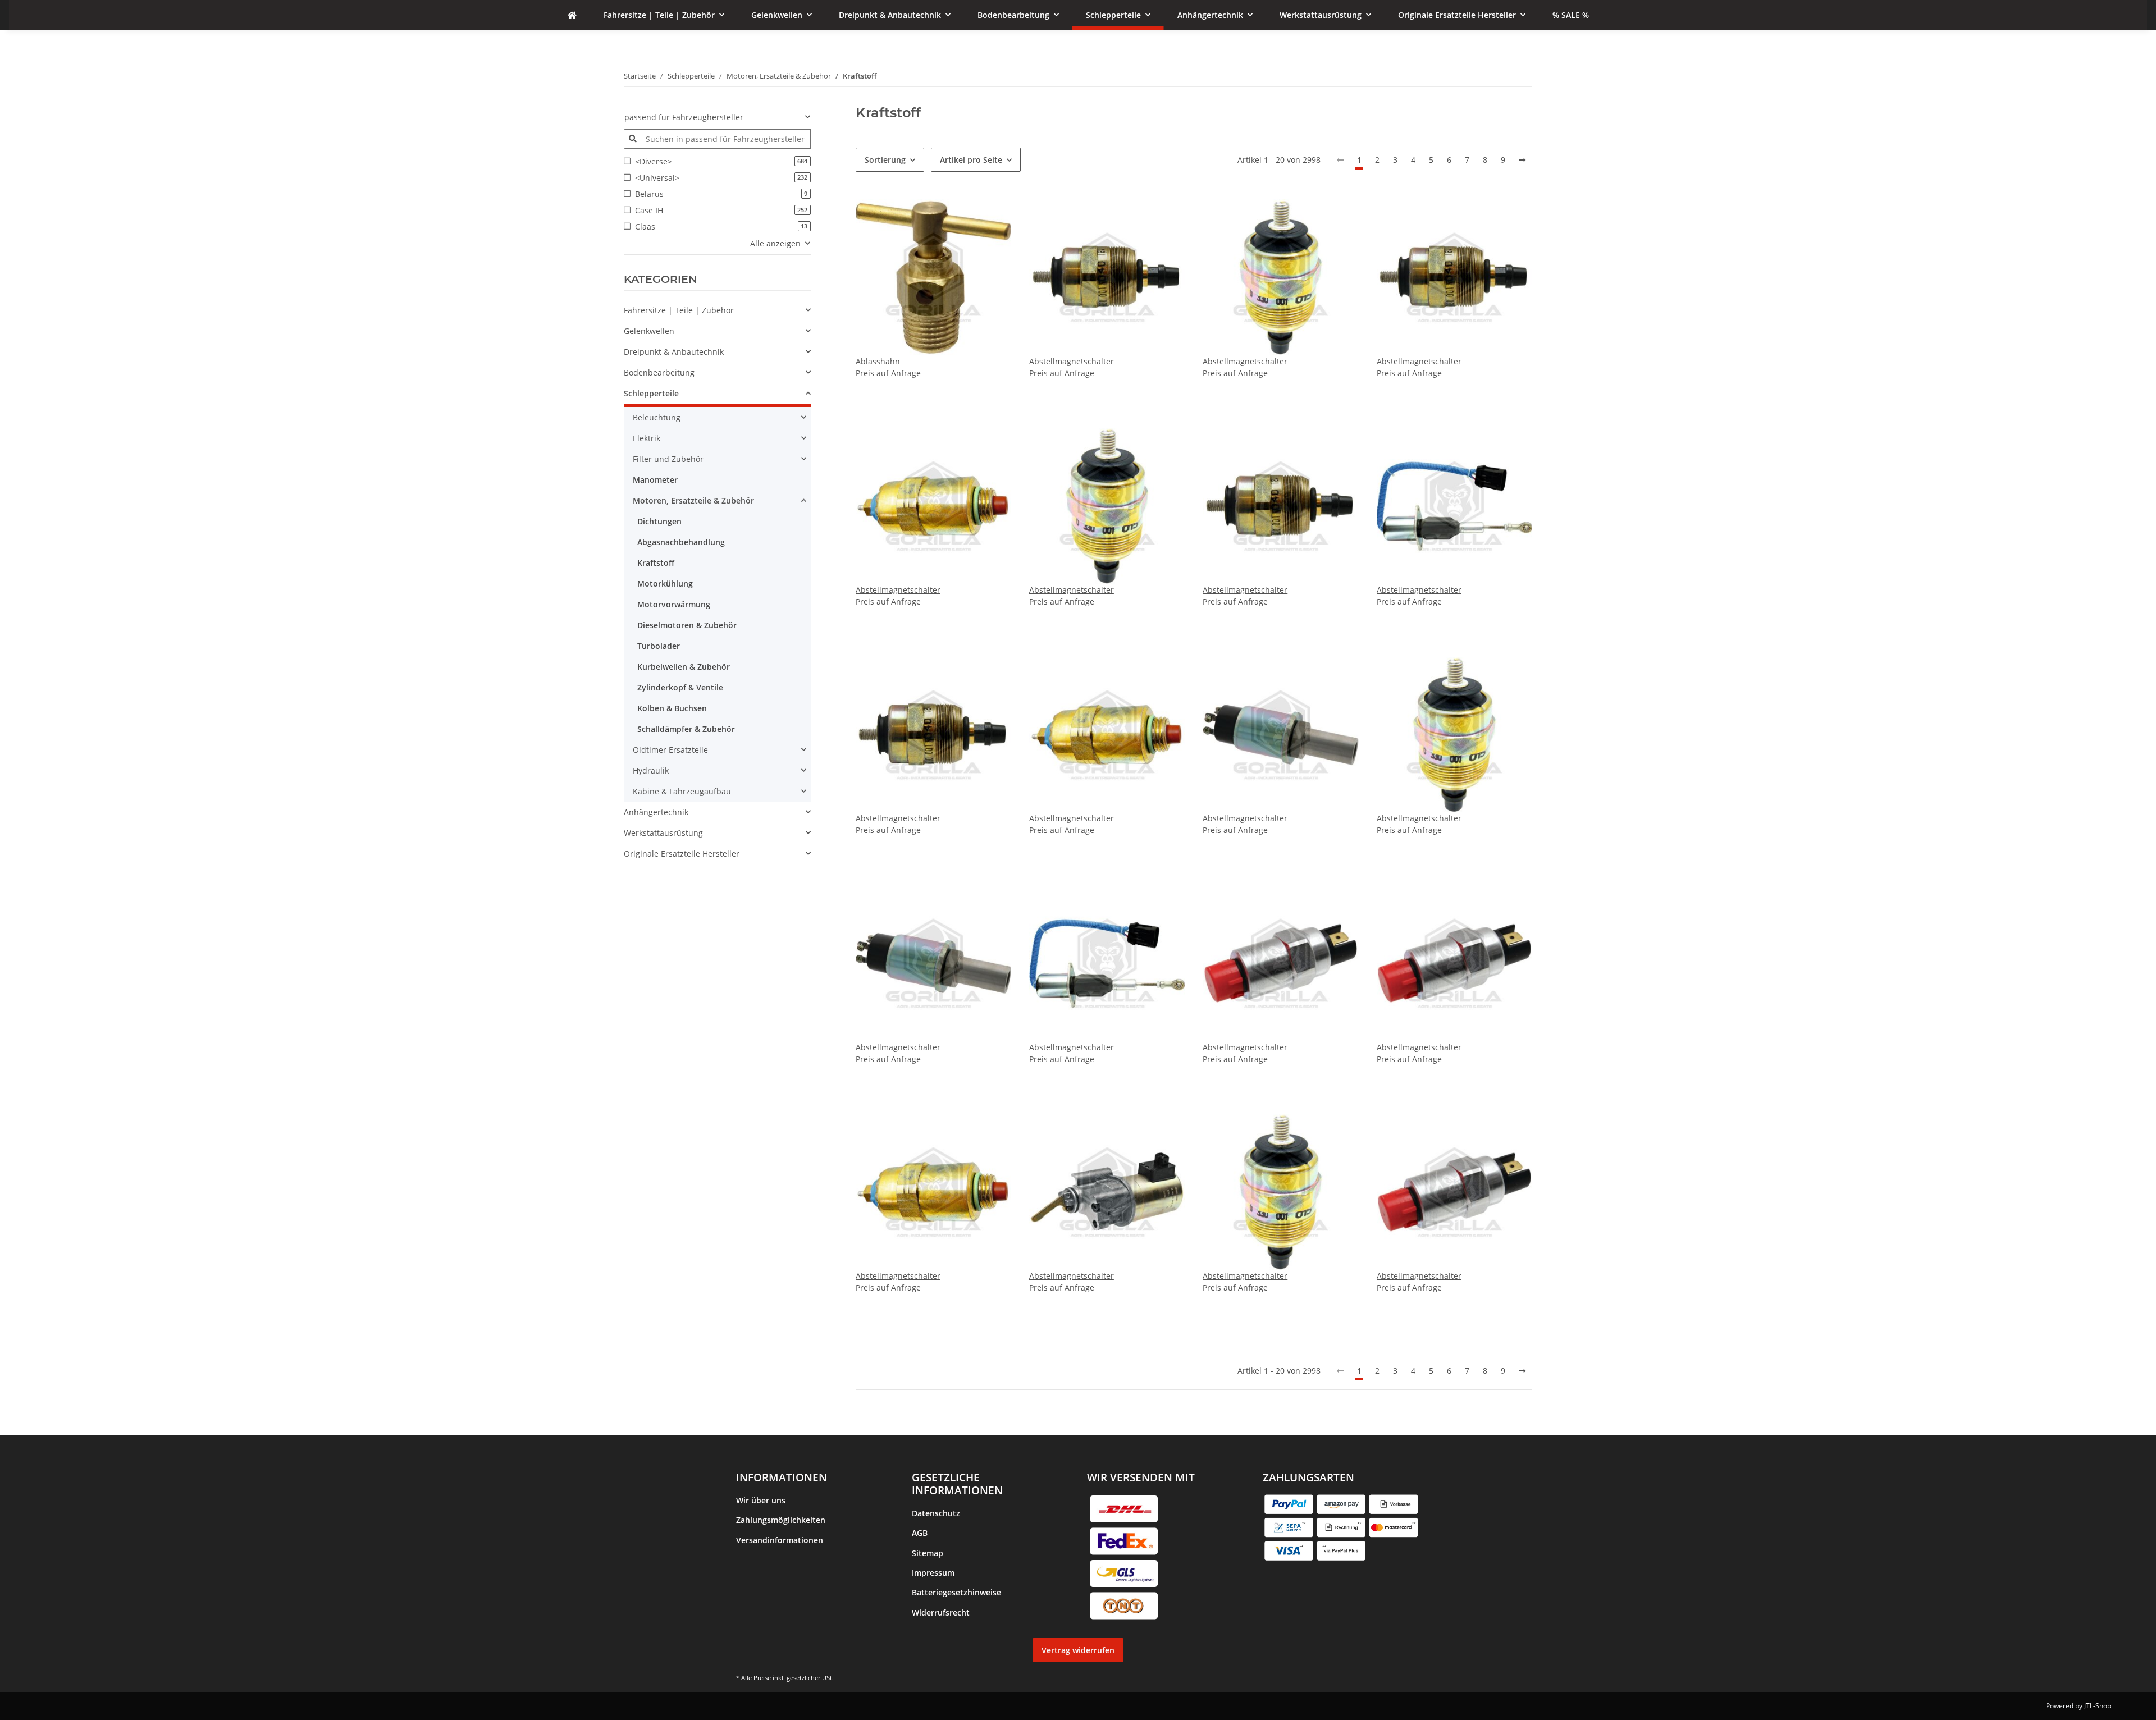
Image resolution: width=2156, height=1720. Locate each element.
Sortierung (885, 160)
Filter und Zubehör (668, 459)
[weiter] (1522, 160)
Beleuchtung (657, 417)
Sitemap (928, 1553)
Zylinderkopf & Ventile (680, 687)
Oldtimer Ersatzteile (670, 750)
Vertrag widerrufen (1078, 1650)
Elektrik (647, 438)
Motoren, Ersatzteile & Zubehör (693, 500)
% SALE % (642, 874)
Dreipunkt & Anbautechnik (674, 352)
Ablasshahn (878, 361)
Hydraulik (651, 770)
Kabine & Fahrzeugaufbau (682, 791)
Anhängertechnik (656, 812)
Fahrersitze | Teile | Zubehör (679, 310)
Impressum (933, 1573)
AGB (920, 1533)
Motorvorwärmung (674, 604)
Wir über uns (761, 1500)
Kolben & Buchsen (672, 708)
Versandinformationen (780, 1540)
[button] (717, 310)
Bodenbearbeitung (659, 372)
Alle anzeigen (775, 243)
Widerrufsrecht (941, 1612)
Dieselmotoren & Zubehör (687, 625)
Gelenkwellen (649, 331)
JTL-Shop (2098, 1706)
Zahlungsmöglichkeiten (781, 1520)
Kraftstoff (656, 563)
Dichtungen (659, 521)
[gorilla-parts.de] (572, 15)
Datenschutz (936, 1513)
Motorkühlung (665, 584)
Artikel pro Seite (971, 160)
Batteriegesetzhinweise (956, 1592)
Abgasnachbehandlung (681, 542)
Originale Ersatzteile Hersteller (682, 854)
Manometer (655, 480)
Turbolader (659, 646)
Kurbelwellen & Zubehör (684, 667)
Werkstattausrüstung (663, 833)
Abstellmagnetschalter (1072, 361)
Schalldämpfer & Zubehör (686, 729)
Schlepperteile (651, 393)
